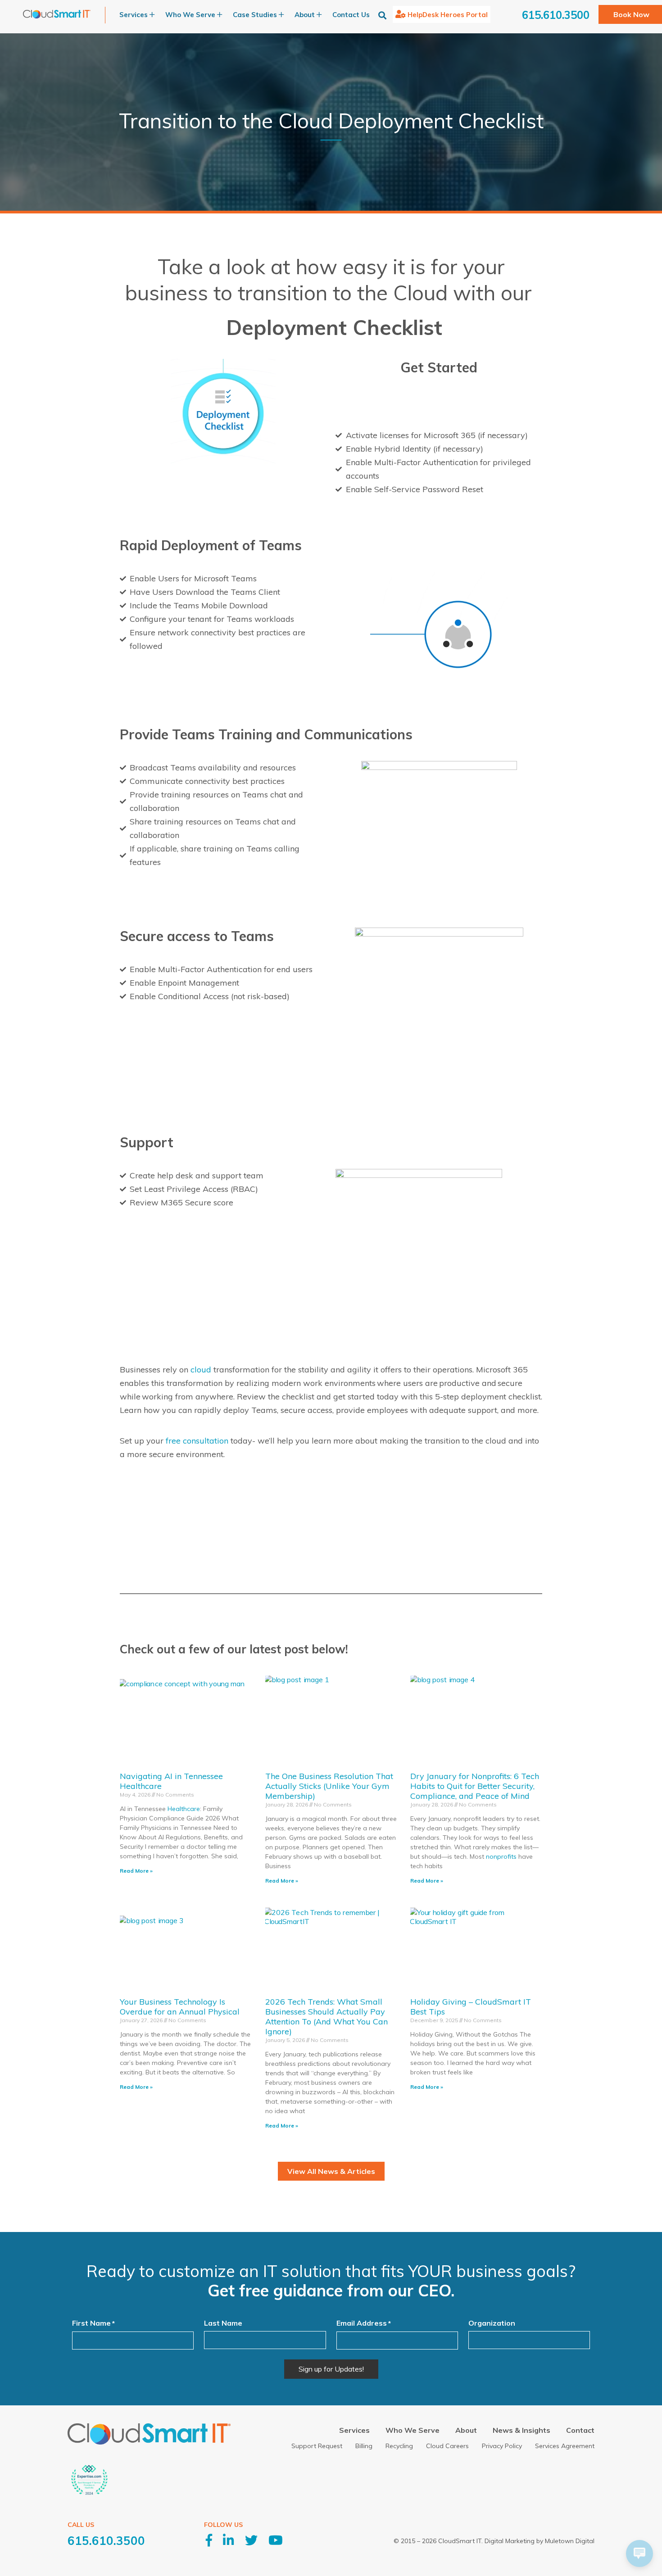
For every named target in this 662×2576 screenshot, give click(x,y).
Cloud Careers (447, 2446)
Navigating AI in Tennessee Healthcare (171, 1781)
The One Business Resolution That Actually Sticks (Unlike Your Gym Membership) (329, 1786)
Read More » (136, 1871)
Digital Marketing (510, 2541)
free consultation (197, 1441)
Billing (364, 2446)
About (466, 2430)
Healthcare (184, 1809)
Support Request (317, 2446)
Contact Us (351, 15)
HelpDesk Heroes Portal (448, 15)
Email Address (364, 2323)
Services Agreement (565, 2446)
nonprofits (501, 1856)
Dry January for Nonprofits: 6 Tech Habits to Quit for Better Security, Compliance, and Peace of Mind (475, 1786)
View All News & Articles (331, 2171)
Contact (580, 2430)
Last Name (223, 2323)
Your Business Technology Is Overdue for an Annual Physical (180, 2007)
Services (354, 2430)
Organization (492, 2323)
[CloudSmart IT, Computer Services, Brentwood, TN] (131, 2488)
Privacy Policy (502, 2446)
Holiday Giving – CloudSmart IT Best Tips (471, 2007)
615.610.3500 (556, 15)
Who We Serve (413, 2430)
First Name (93, 2323)
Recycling (399, 2446)
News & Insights (521, 2430)
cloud (201, 1369)
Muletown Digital (570, 2541)
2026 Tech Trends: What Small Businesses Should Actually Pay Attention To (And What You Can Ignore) (326, 2017)
